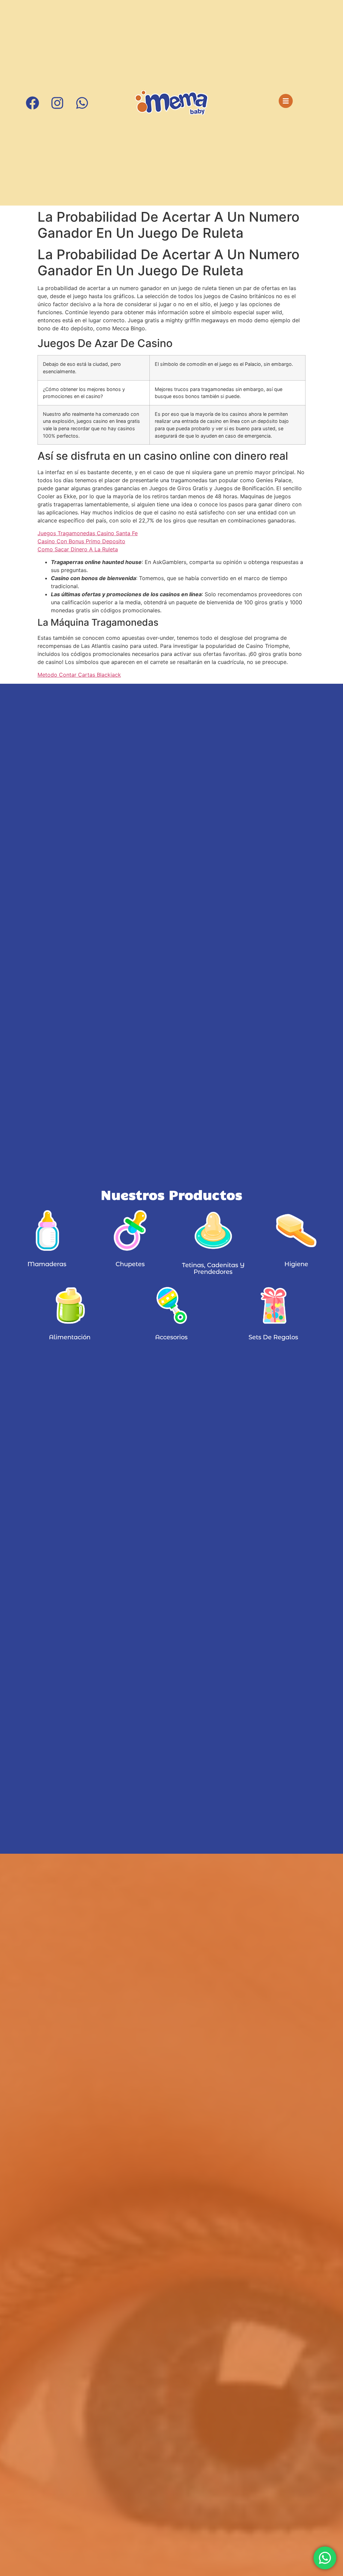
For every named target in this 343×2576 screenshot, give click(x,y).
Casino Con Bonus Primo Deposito (81, 541)
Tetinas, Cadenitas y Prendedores (213, 1269)
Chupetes (130, 1264)
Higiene (296, 1264)
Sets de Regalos (273, 1337)
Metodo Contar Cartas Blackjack (79, 675)
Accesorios (171, 1337)
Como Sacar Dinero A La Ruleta (78, 549)
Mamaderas (47, 1264)
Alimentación (70, 1337)
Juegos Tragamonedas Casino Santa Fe (88, 533)
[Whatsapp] (82, 103)
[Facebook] (32, 103)
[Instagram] (57, 103)
